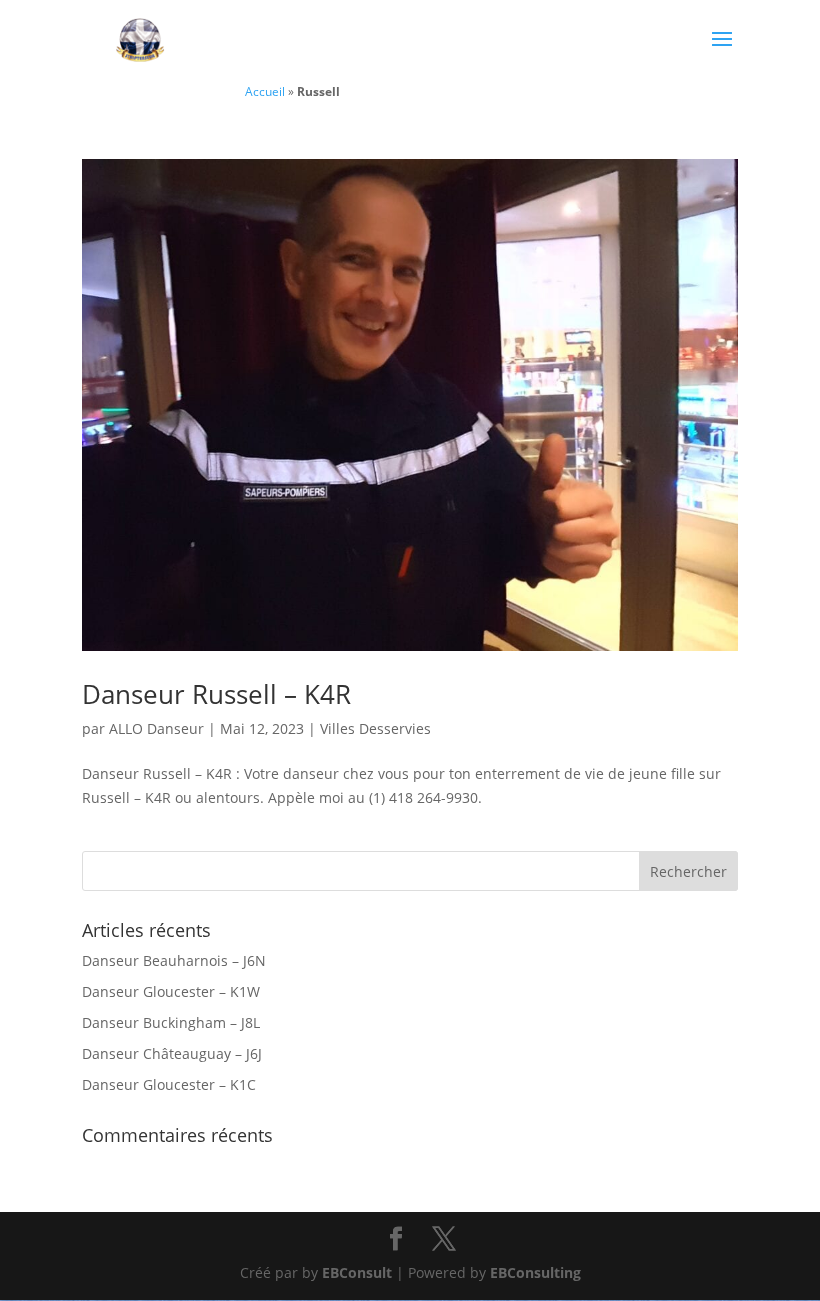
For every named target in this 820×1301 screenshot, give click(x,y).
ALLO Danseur (156, 728)
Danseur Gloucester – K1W (171, 991)
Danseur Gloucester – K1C (169, 1084)
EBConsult (357, 1272)
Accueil (265, 91)
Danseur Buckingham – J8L (171, 1022)
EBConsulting (535, 1272)
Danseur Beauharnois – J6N (174, 960)
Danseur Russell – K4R (216, 694)
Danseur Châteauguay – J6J (172, 1053)
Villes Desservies (375, 728)
